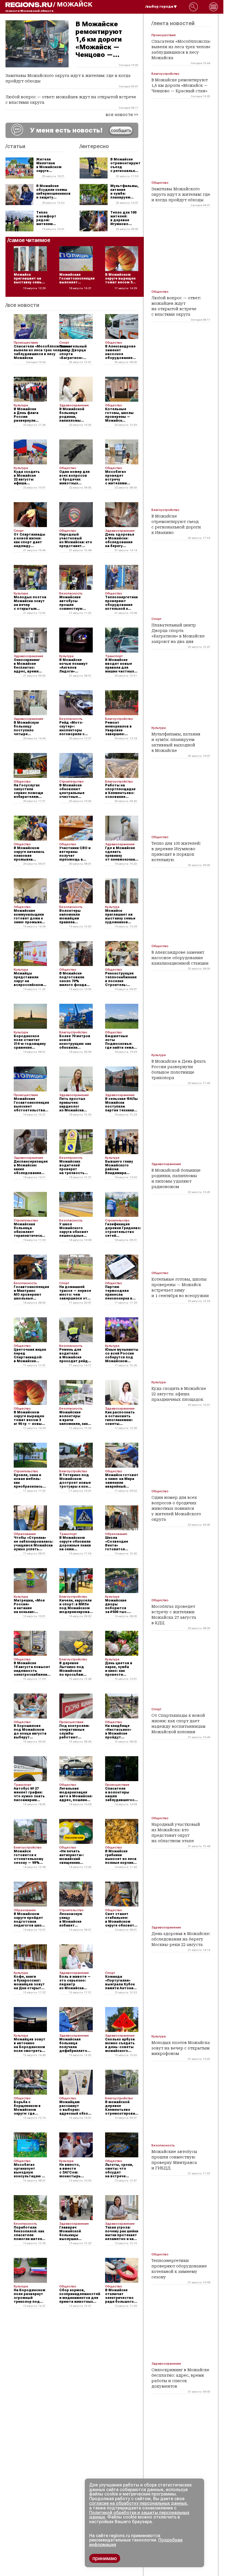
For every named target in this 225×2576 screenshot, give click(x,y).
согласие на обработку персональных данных (138, 2503)
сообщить (121, 130)
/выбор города (159, 7)
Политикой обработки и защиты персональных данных (139, 2515)
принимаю (105, 2558)
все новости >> (122, 115)
